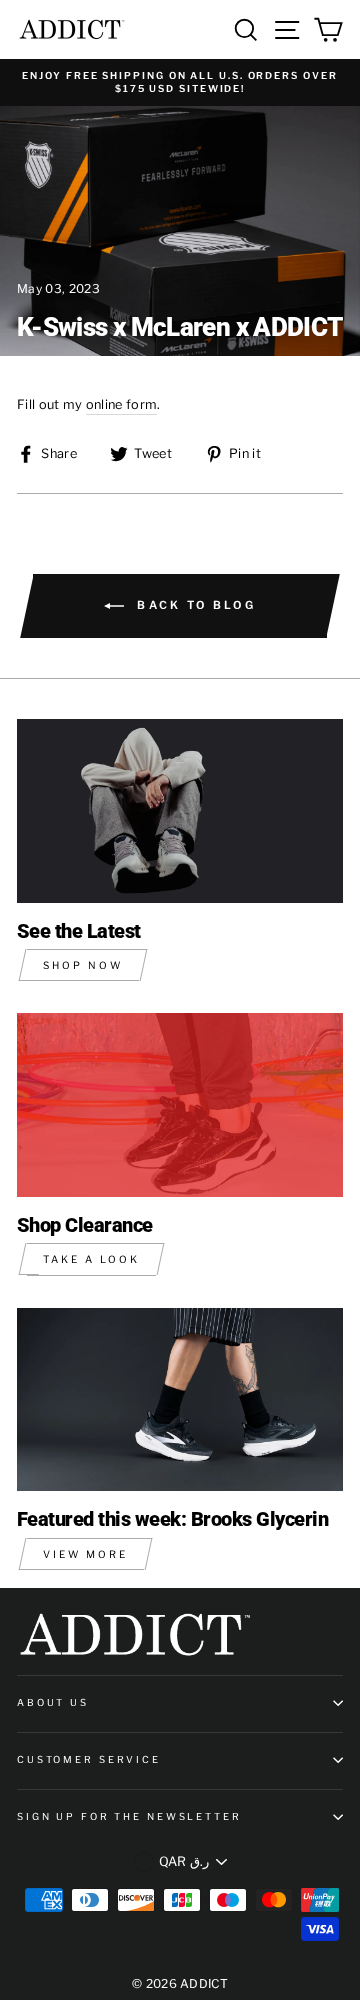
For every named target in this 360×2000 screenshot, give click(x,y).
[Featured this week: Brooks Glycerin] (180, 1399)
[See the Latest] (180, 810)
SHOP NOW (83, 965)
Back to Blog (194, 605)
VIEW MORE (85, 1554)
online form (122, 404)
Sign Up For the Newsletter (129, 1816)
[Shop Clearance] (180, 1104)
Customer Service (89, 1759)
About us (53, 1702)
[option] (180, 82)
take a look (91, 1259)
